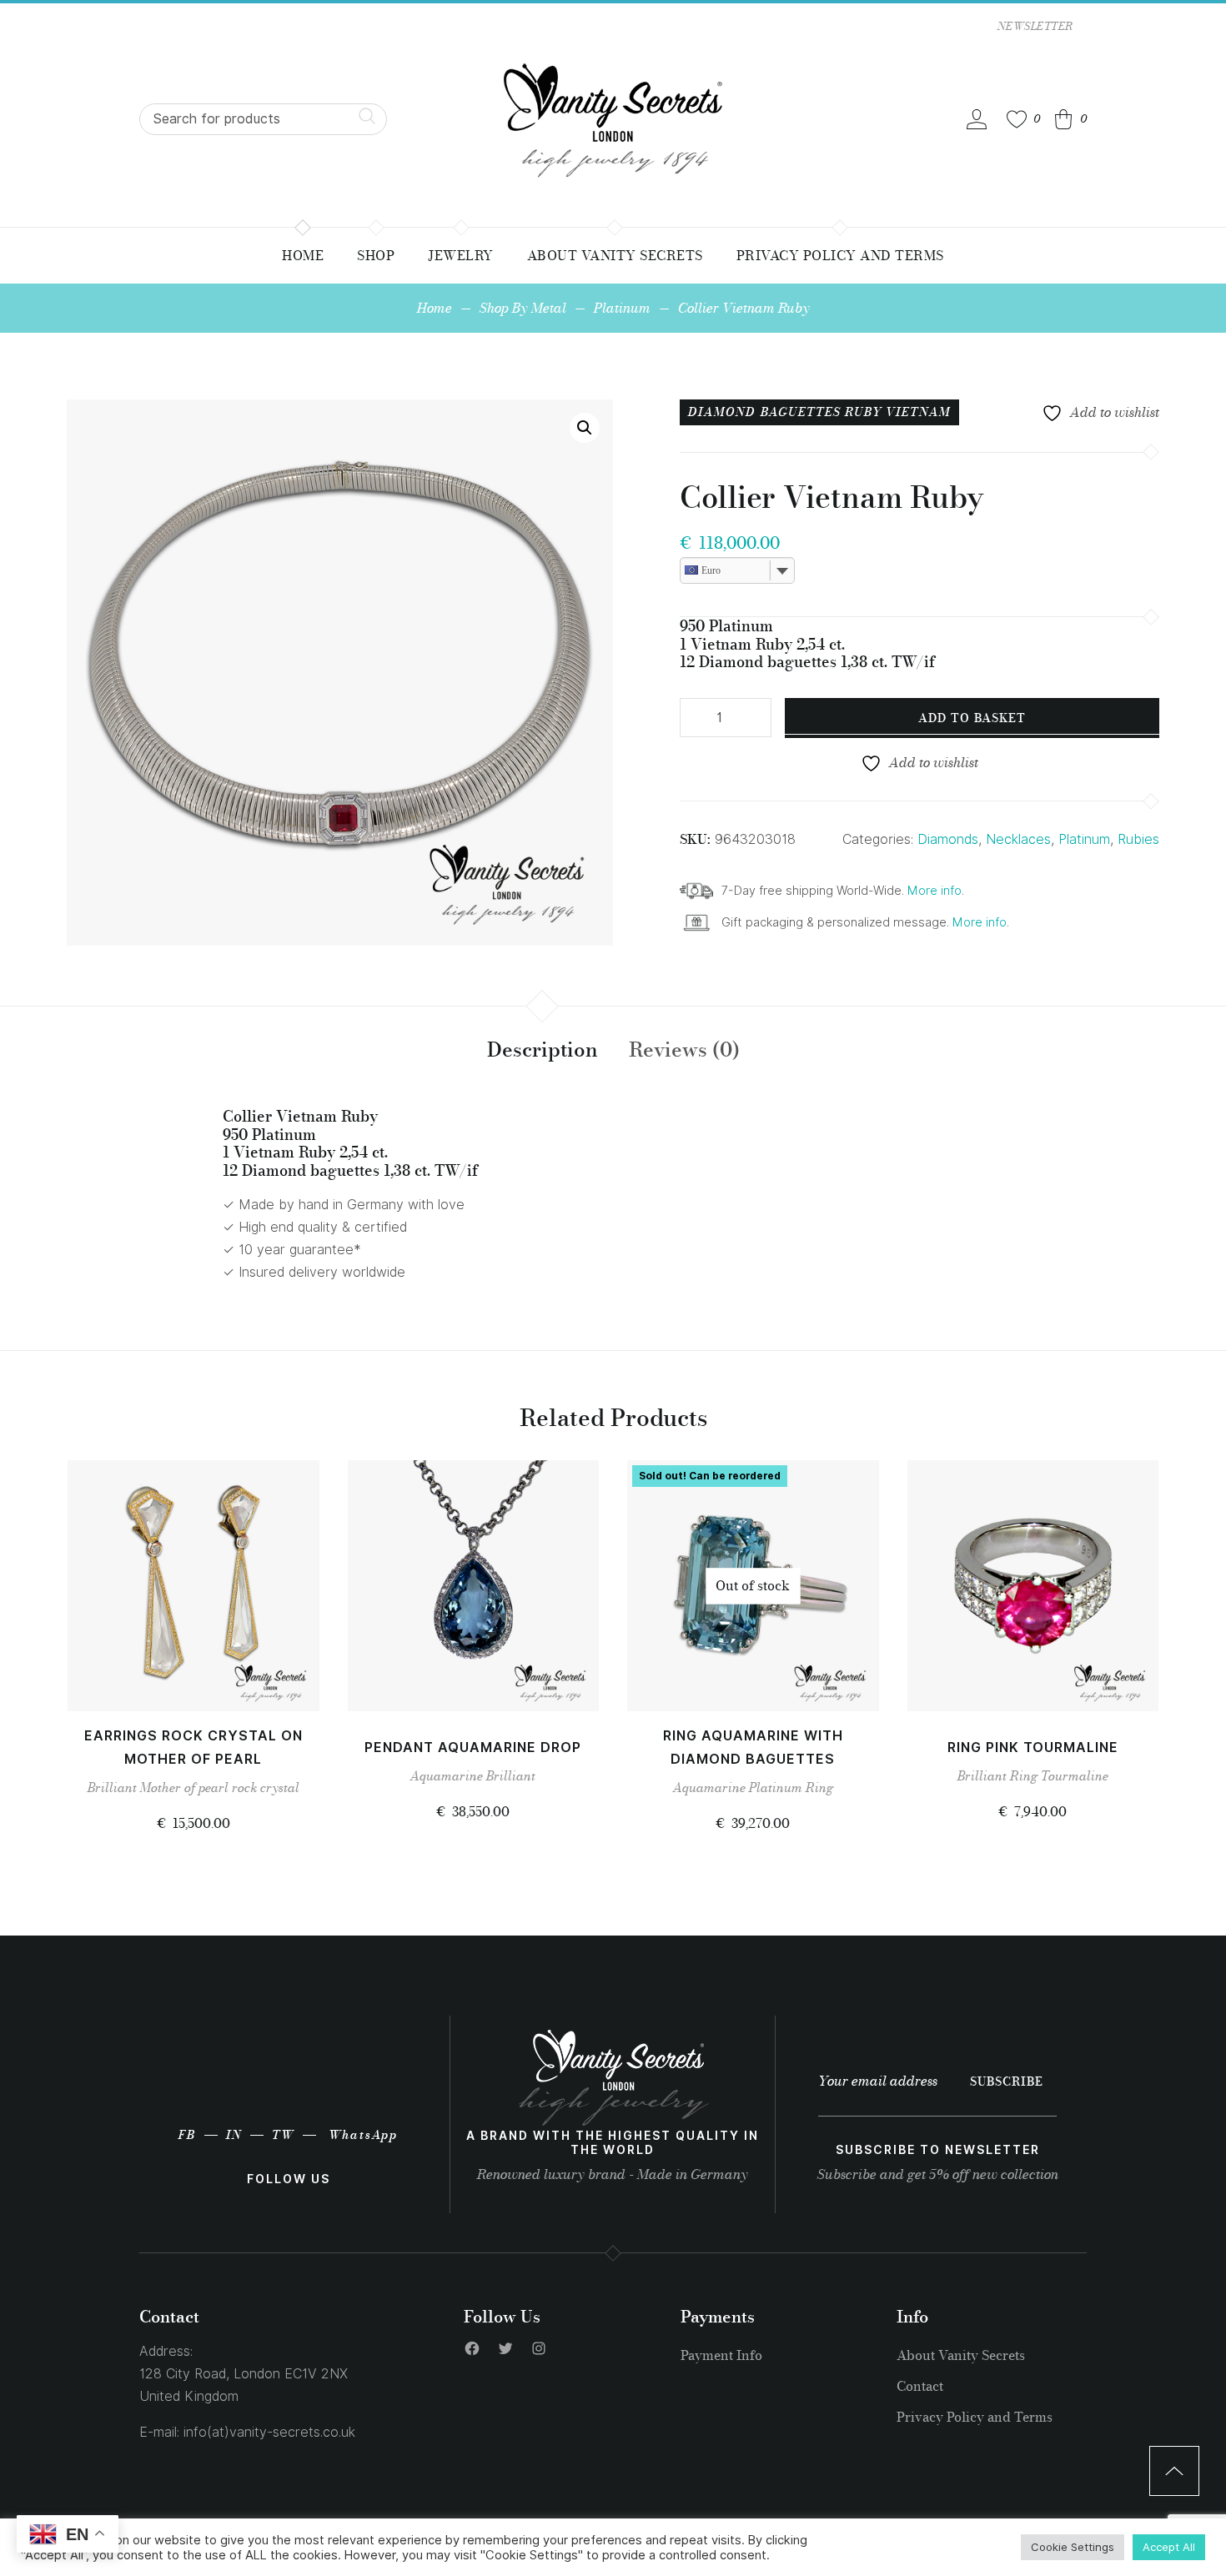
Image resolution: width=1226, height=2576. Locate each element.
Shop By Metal (523, 308)
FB (187, 2135)
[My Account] (977, 119)
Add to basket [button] (193, 1680)
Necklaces (1018, 839)
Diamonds (948, 839)
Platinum (622, 308)
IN (234, 2135)
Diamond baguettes (765, 412)
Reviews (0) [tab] (684, 1049)
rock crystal (266, 1788)
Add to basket (972, 718)
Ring (819, 1788)
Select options (753, 1680)
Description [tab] (543, 1049)
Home (435, 308)
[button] (585, 428)
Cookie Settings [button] (1073, 2547)
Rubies (1138, 839)
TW (283, 2135)
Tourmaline (1075, 1776)
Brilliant (112, 1788)
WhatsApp (363, 2135)
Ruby (864, 412)
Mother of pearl (184, 1788)
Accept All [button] (1169, 2547)
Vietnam (918, 412)
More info (935, 890)
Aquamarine (447, 1776)
